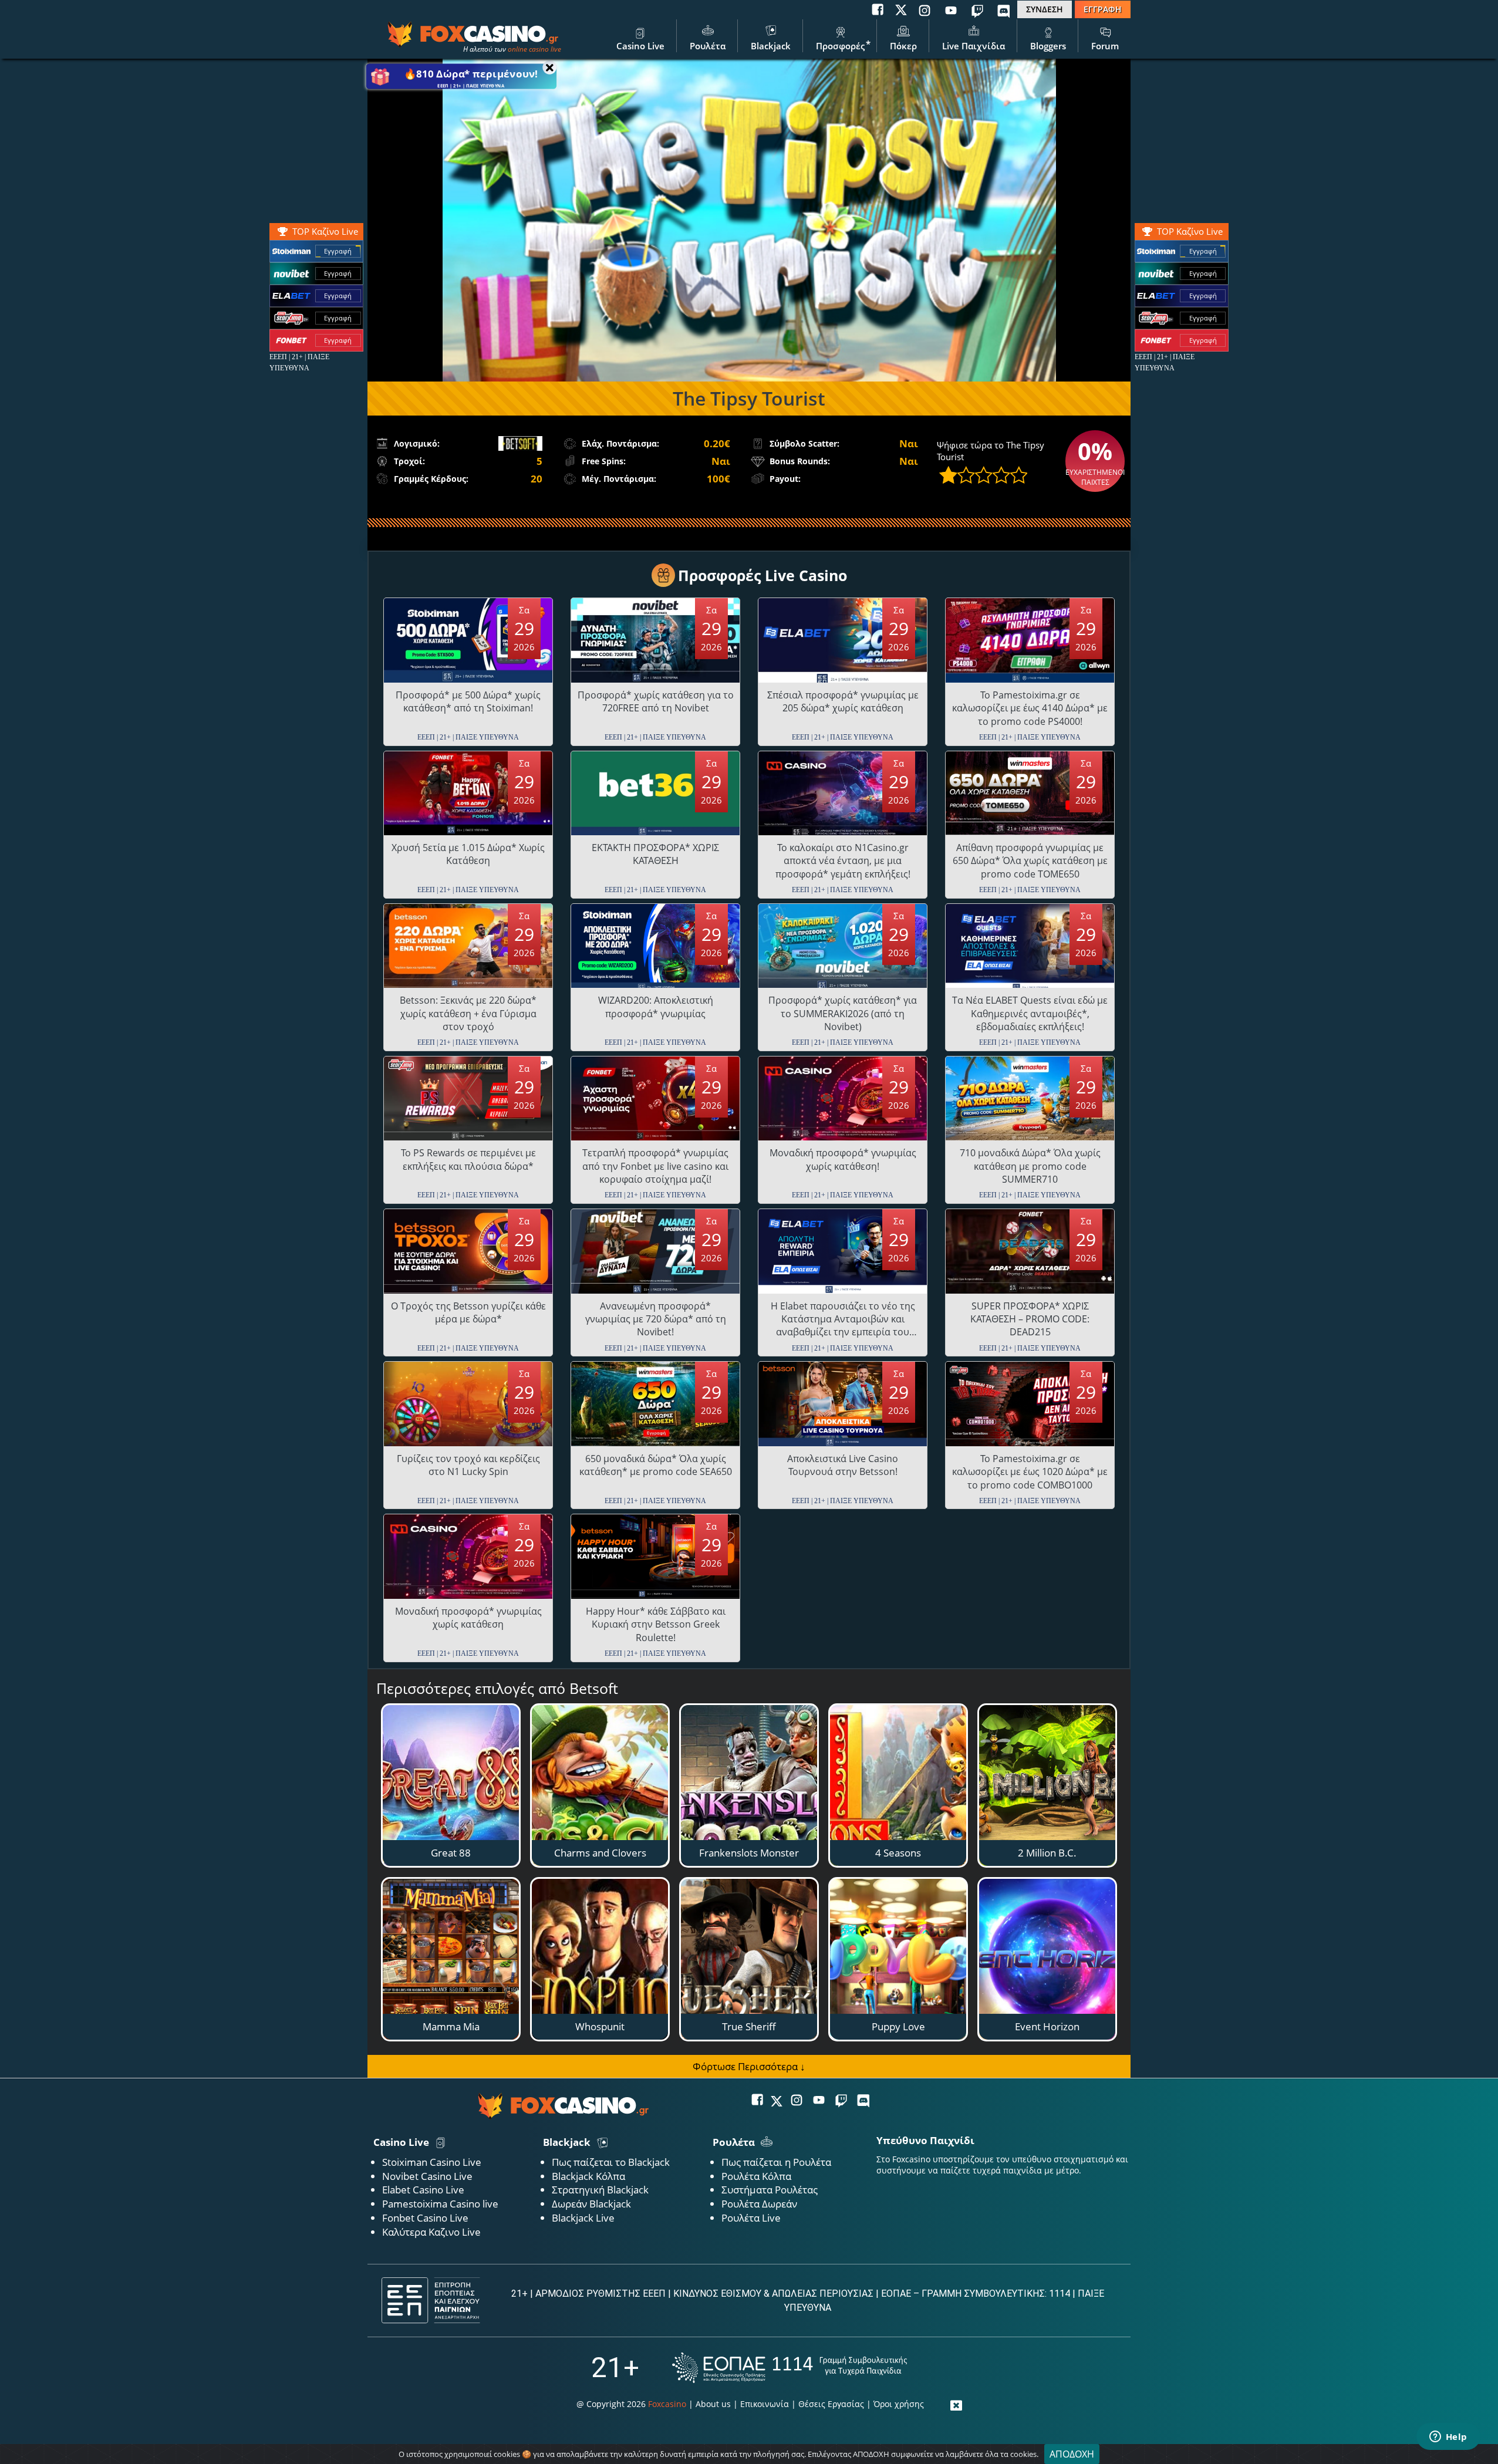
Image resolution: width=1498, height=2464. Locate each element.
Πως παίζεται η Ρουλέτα (776, 2162)
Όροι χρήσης (899, 2404)
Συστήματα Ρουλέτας (770, 2190)
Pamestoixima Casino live (440, 2204)
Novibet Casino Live (427, 2176)
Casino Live (640, 46)
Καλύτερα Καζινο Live (431, 2232)
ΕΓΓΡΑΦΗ (1103, 9)
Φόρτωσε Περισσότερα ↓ (749, 2066)
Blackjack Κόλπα (588, 2176)
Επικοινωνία (765, 2404)
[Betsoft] (520, 443)
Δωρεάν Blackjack (591, 2204)
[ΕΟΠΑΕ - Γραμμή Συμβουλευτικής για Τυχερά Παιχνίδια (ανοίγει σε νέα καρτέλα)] (790, 2367)
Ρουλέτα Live (751, 2218)
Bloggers (1048, 46)
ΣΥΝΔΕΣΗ (1045, 9)
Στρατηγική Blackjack (600, 2190)
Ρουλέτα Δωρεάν (759, 2204)
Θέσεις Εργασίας (831, 2404)
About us (713, 2404)
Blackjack (771, 46)
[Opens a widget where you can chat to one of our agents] (1448, 2438)
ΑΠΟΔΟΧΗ (1072, 2454)
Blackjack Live (583, 2218)
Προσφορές (840, 46)
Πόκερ (903, 46)
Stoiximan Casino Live (432, 2162)
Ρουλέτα (708, 46)
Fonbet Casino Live (425, 2218)
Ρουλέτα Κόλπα (756, 2176)
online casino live (534, 49)
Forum (1105, 46)
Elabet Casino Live (423, 2190)
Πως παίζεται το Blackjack (611, 2162)
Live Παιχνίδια (974, 46)
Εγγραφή (1203, 251)
